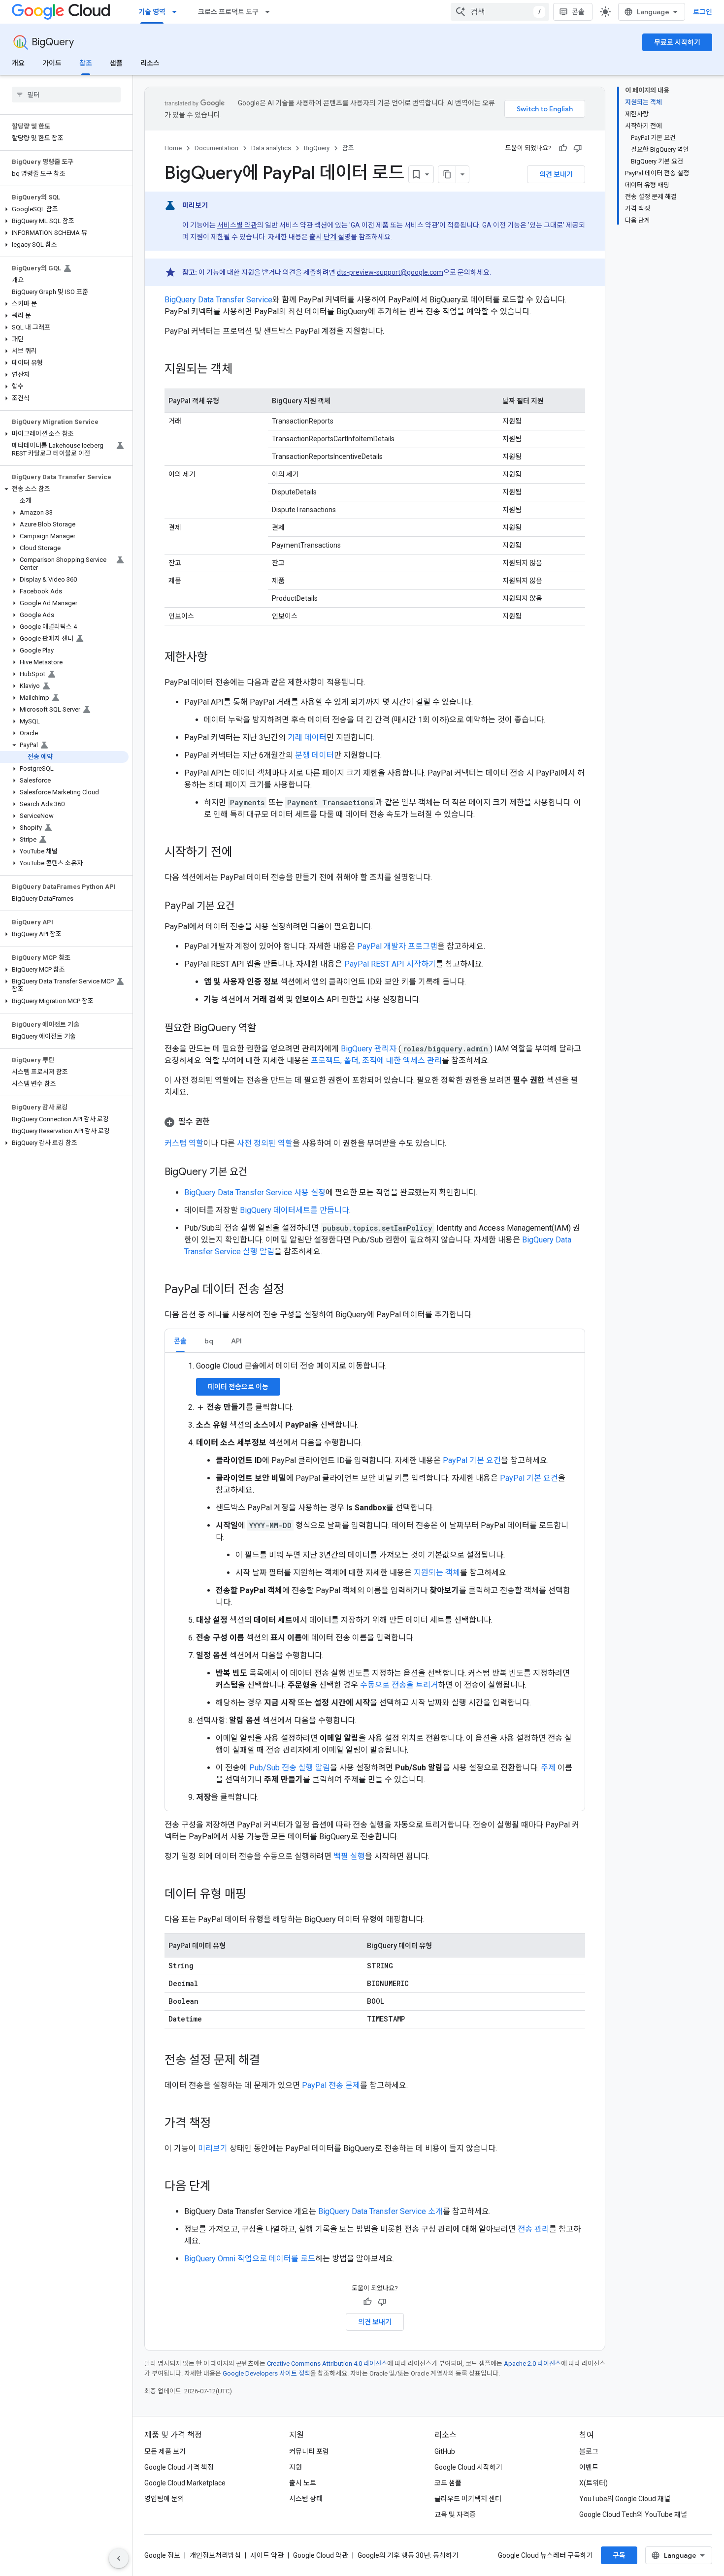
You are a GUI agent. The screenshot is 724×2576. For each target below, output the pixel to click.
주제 (548, 1768)
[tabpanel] (375, 1582)
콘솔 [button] (180, 1341)
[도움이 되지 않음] (578, 148)
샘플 (116, 63)
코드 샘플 (448, 2483)
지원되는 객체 (437, 1573)
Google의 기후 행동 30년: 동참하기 (408, 2555)
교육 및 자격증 (455, 2514)
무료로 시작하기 (677, 42)
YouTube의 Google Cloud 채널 (625, 2499)
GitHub (445, 2451)
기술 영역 (152, 12)
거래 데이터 (307, 737)
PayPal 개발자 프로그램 (397, 946)
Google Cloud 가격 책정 (179, 2467)
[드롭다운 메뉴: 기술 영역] (177, 12)
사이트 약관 (267, 2555)
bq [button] (209, 1341)
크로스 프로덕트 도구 (228, 12)
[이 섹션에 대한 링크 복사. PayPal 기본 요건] (244, 907)
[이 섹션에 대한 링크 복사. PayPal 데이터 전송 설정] (294, 1290)
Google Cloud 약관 (321, 2555)
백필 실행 (349, 1856)
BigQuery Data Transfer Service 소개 (380, 2211)
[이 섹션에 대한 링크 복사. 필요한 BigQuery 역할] (266, 1029)
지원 (296, 2467)
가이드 (52, 63)
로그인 (703, 12)
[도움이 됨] (563, 148)
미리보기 (213, 2148)
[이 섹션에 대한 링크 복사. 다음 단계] (221, 2187)
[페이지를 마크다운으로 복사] (447, 174)
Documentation (216, 148)
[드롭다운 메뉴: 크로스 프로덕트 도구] (270, 12)
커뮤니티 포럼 (309, 2451)
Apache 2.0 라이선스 (532, 2364)
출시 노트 (303, 2483)
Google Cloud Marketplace (185, 2483)
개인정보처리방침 (215, 2555)
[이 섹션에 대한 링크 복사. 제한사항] (218, 658)
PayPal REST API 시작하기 (390, 964)
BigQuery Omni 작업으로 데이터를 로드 (250, 2259)
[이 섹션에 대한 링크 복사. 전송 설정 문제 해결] (270, 2061)
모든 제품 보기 (165, 2451)
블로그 (589, 2451)
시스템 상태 (306, 2499)
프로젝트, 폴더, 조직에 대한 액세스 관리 (376, 1060)
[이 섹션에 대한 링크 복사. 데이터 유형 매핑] (256, 1895)
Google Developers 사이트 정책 (266, 2373)
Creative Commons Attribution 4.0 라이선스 (327, 2364)
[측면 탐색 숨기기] (119, 2558)
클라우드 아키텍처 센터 (468, 2499)
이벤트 (589, 2467)
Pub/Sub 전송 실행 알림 (290, 1768)
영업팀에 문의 (164, 2499)
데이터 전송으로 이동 (238, 1387)
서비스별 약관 (237, 225)
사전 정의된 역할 (265, 1143)
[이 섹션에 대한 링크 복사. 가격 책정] (221, 2124)
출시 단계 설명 (330, 237)
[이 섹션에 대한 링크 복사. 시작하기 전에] (242, 853)
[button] (64, 209)
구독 (619, 2555)
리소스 (150, 63)
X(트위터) (593, 2483)
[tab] (180, 1341)
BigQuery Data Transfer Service (218, 300)
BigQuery (53, 42)
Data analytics (271, 148)
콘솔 (578, 12)
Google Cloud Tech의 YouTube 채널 (633, 2514)
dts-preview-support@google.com (390, 272)
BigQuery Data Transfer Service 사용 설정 (255, 1192)
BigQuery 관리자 (370, 1049)
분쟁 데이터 (314, 755)
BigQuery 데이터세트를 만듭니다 (295, 1210)
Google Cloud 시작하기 (468, 2467)
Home (173, 148)
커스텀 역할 (184, 1143)
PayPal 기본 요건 (472, 1460)
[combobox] (500, 12)
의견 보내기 (556, 174)
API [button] (236, 1341)
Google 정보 (162, 2555)
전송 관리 (533, 2229)
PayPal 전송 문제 (331, 2085)
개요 (18, 63)
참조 (86, 63)
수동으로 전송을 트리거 (399, 1685)
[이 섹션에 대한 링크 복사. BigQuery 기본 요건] (257, 1173)
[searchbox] (66, 95)
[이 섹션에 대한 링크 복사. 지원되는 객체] (242, 370)
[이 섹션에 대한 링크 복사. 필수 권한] (220, 1122)
